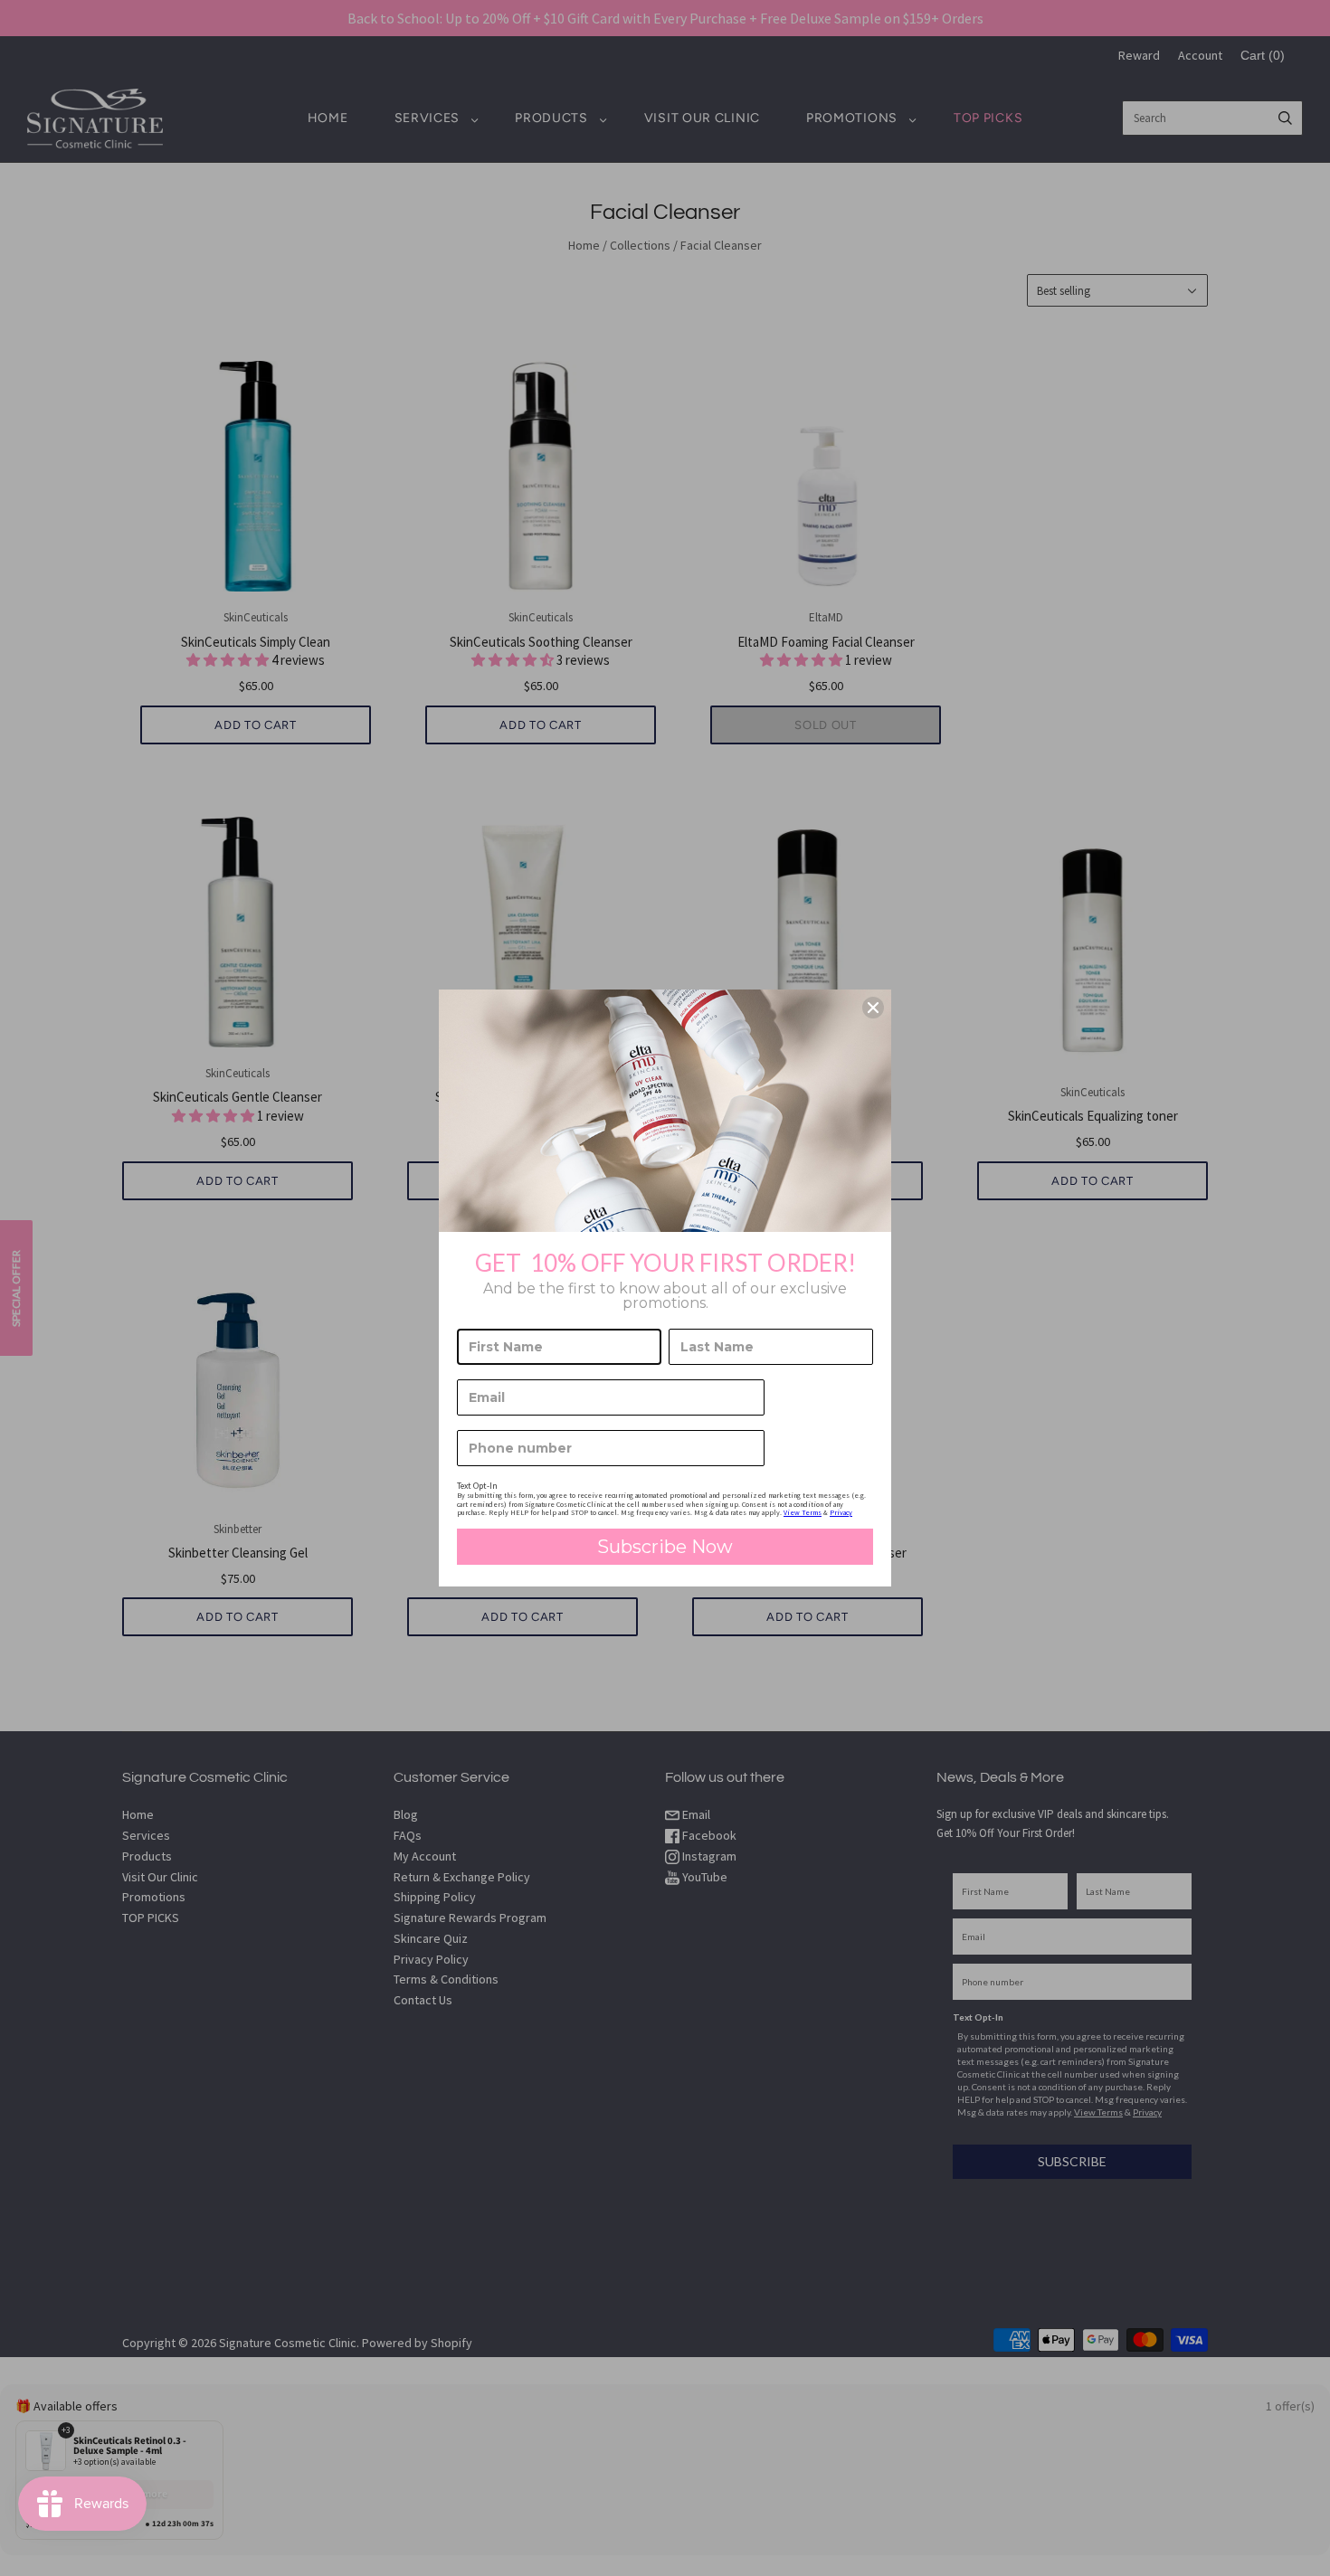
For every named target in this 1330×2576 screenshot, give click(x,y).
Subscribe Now (665, 1547)
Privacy (841, 1512)
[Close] (873, 1008)
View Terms (803, 1512)
